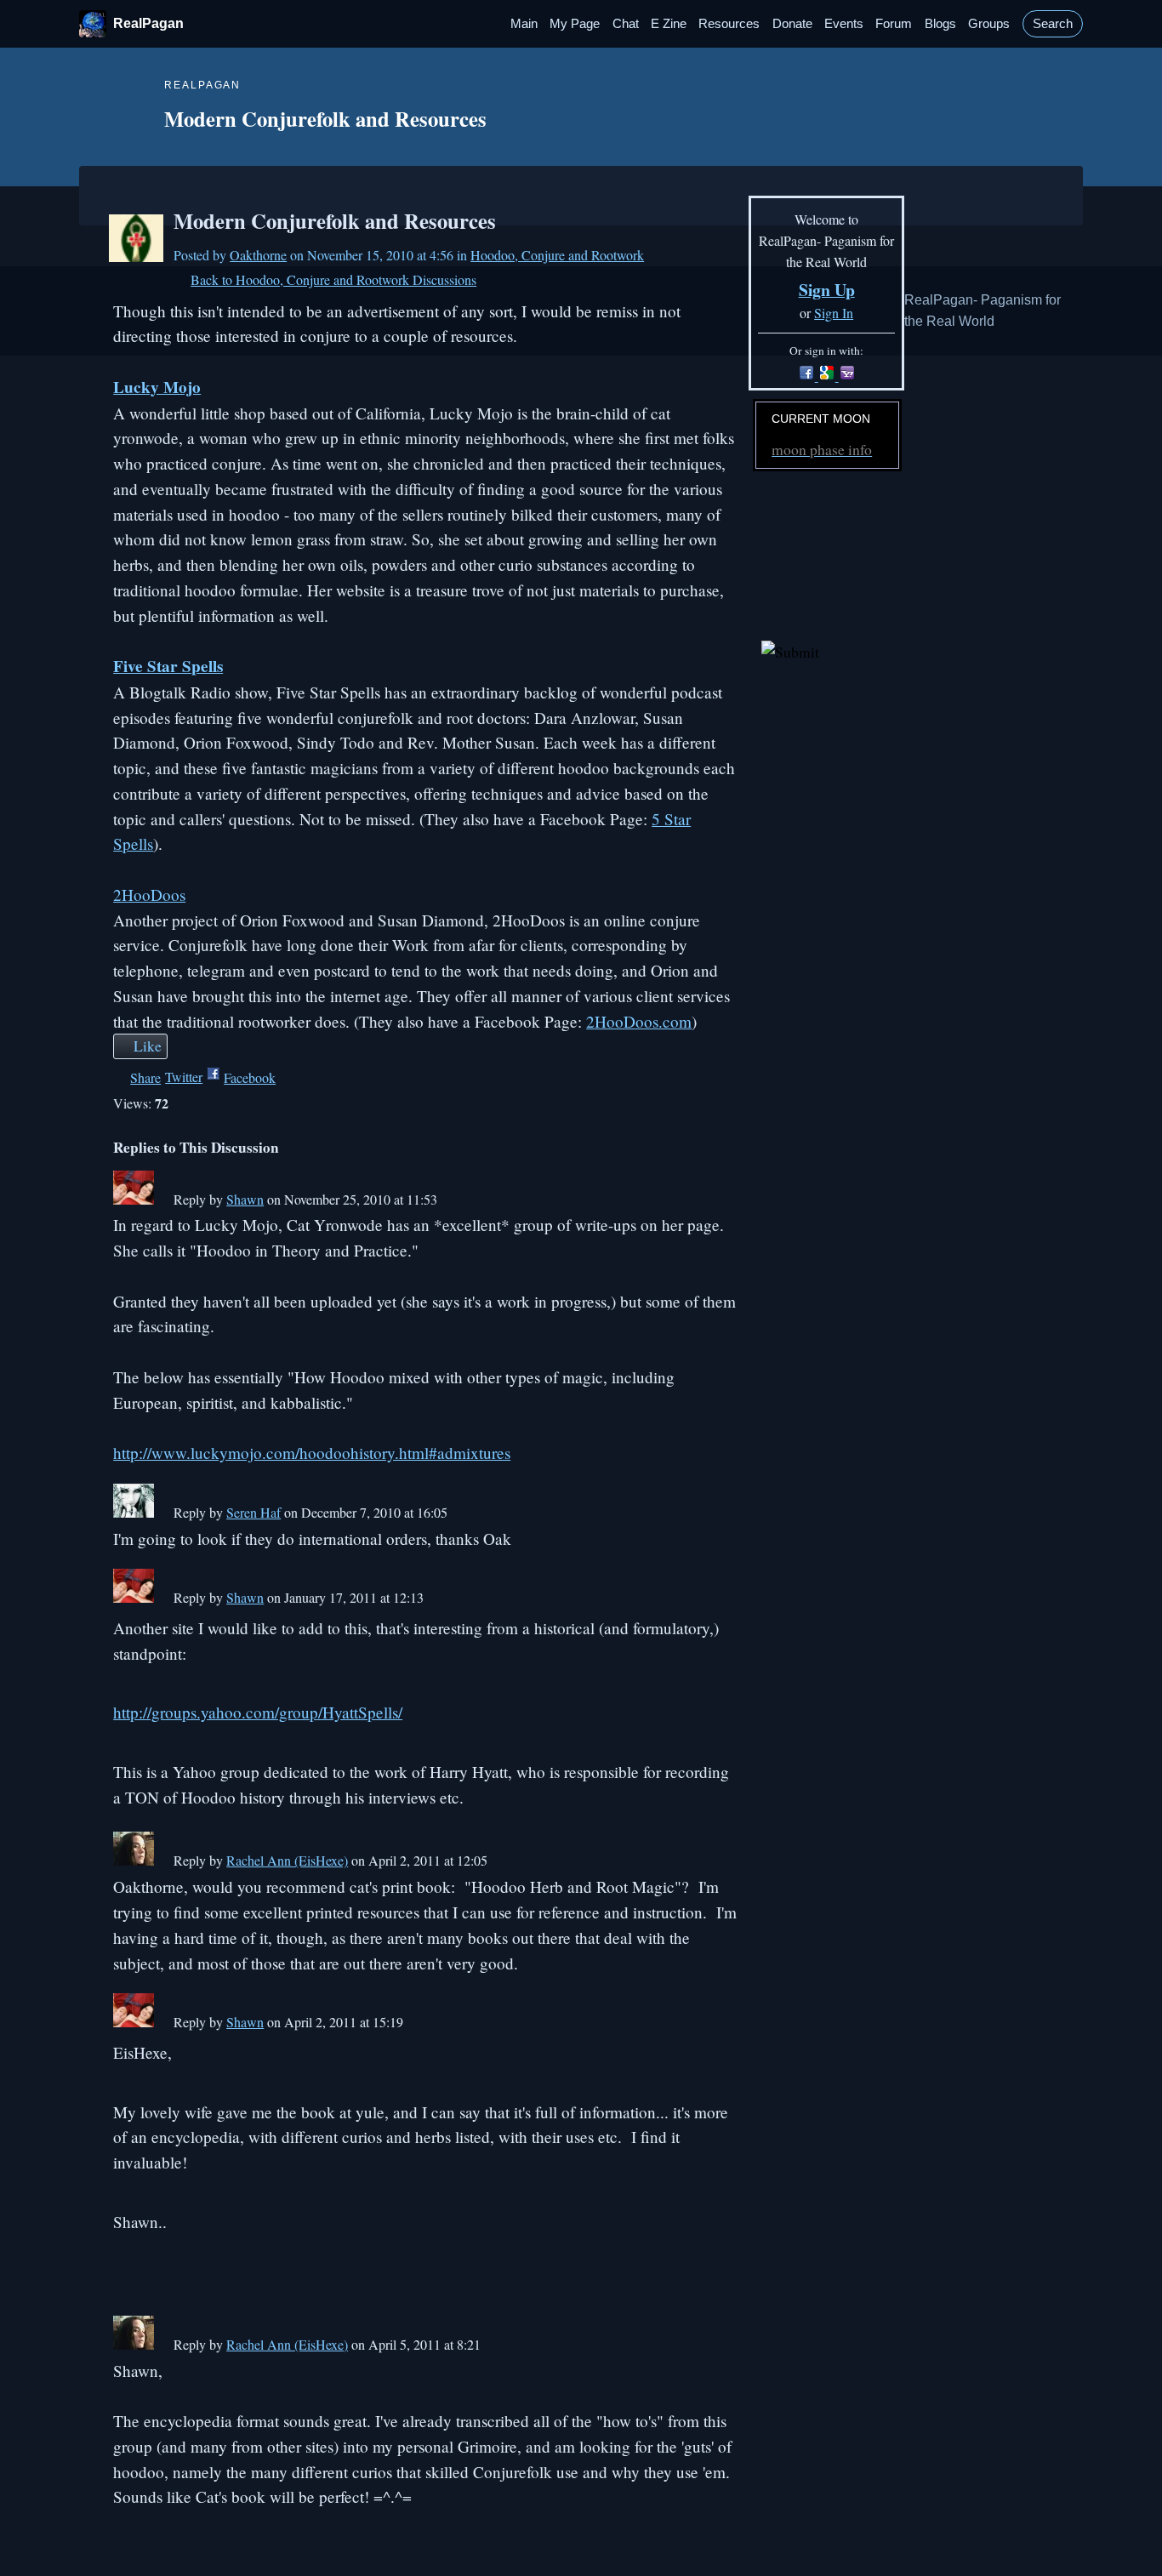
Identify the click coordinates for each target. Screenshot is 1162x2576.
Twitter (184, 1077)
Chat (626, 24)
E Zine (669, 24)
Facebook (250, 1077)
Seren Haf (253, 1512)
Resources (729, 24)
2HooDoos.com (639, 1021)
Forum (894, 24)
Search (1053, 24)
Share (145, 1077)
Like (148, 1046)
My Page (575, 24)
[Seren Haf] (134, 1512)
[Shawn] (134, 1199)
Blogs (940, 24)
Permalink (163, 1201)
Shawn (245, 1199)
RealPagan (148, 23)
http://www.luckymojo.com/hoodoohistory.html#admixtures (312, 1453)
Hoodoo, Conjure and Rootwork (557, 255)
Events (844, 24)
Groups (989, 24)
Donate (792, 24)
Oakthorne (258, 255)
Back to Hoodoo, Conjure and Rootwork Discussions (333, 279)
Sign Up (827, 290)
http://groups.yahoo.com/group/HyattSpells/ (258, 1712)
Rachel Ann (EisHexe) (287, 1860)
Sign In (834, 313)
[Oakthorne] (136, 256)
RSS (122, 2540)
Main (524, 24)
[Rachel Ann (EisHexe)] (134, 1860)
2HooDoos (149, 895)
